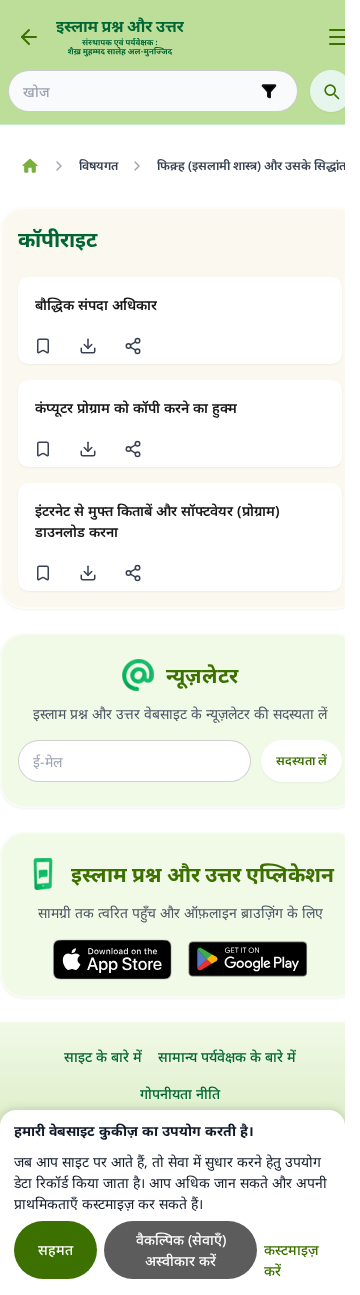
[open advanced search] (269, 91)
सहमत (55, 1249)
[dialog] (172, 1202)
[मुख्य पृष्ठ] (29, 166)
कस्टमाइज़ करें (291, 1260)
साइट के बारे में (103, 1056)
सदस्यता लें (301, 760)
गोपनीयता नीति (180, 1093)
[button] (42, 346)
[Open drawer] (338, 37)
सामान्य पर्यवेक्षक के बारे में (227, 1056)
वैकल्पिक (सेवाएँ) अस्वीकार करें (181, 1250)
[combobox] (139, 91)
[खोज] (331, 91)
